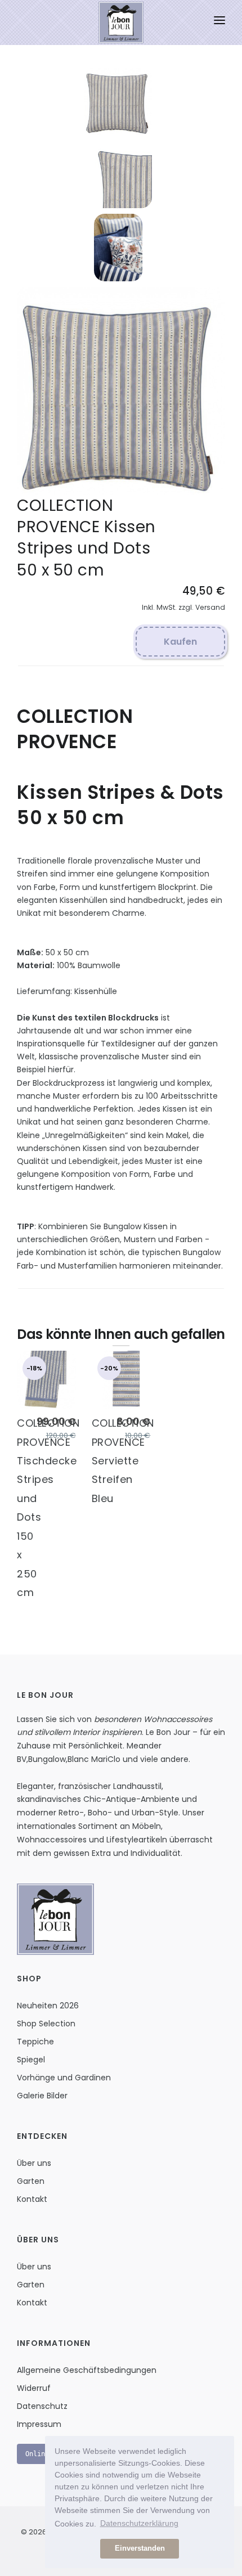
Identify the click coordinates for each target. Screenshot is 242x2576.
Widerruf (34, 2388)
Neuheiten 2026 (48, 2006)
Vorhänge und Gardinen (64, 2078)
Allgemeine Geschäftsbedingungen (87, 2370)
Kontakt (32, 2199)
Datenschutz (42, 2406)
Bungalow (47, 1759)
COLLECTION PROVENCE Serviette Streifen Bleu (123, 1461)
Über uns (34, 2163)
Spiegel (31, 2060)
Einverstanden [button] (140, 2548)
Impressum (39, 2424)
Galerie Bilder (42, 2096)
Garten (31, 2181)
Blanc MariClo (94, 1759)
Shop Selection (46, 2024)
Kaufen (180, 642)
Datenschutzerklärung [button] (139, 2523)
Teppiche (35, 2042)
